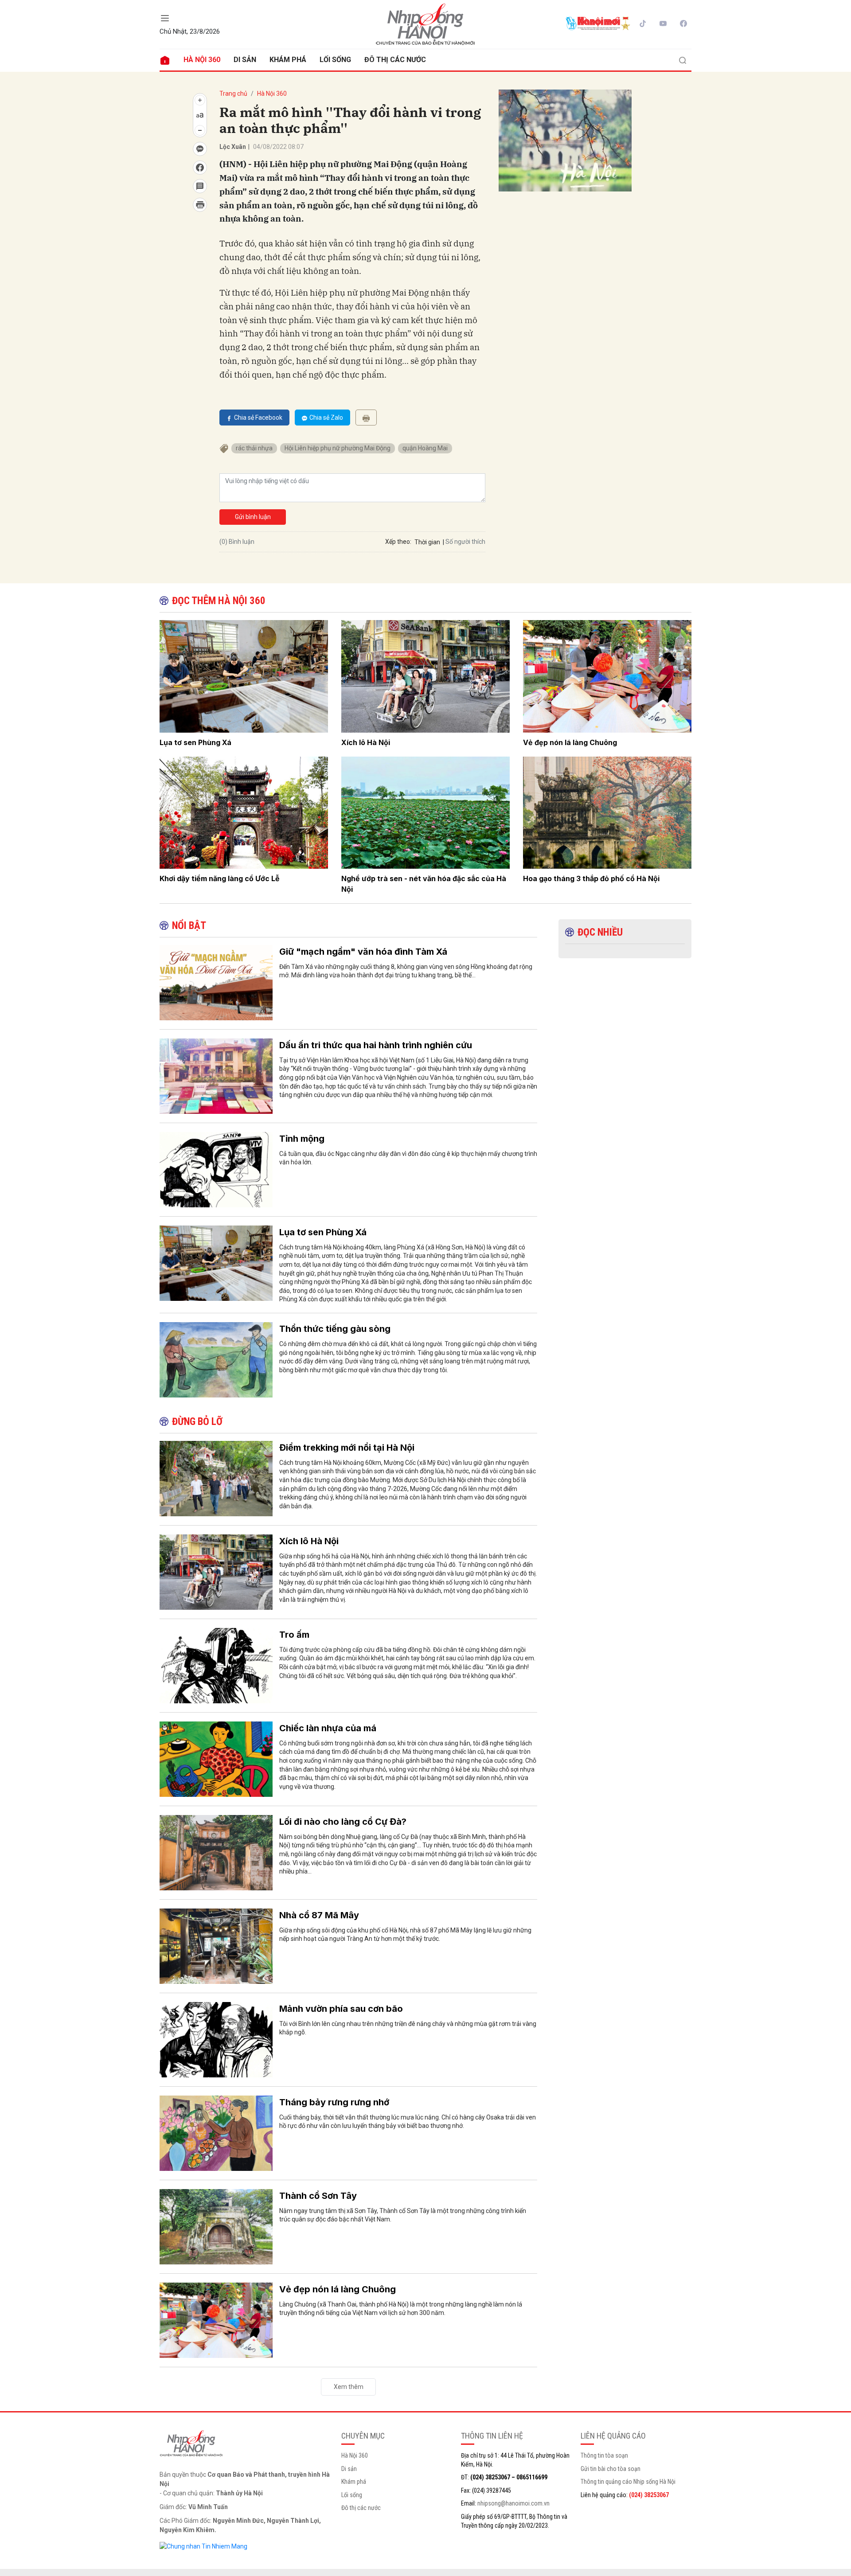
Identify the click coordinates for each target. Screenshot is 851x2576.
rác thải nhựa (254, 448)
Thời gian (427, 542)
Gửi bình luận (253, 517)
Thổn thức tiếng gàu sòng (335, 1329)
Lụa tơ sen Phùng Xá (195, 742)
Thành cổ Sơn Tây (318, 2196)
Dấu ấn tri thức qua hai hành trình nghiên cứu (376, 1045)
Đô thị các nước (395, 60)
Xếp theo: (398, 542)
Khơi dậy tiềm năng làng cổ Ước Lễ (220, 878)
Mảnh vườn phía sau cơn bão (341, 2009)
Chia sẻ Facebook (258, 418)
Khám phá (288, 60)
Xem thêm (349, 2387)
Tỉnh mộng (302, 1139)
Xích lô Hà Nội (366, 742)
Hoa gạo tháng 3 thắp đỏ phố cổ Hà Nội (591, 878)
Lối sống (335, 60)
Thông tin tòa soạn (604, 2455)
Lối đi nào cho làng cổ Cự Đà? (343, 1822)
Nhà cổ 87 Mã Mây (319, 1915)
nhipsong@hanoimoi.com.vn (513, 2503)
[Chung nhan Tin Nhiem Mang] (203, 2546)
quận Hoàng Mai (425, 448)
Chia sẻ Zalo (326, 418)
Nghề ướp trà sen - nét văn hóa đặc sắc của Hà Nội (424, 884)
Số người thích (465, 542)
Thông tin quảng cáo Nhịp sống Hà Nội (628, 2482)
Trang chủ (233, 94)
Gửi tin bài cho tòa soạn (611, 2469)
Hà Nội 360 (202, 60)
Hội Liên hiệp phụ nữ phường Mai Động (338, 448)
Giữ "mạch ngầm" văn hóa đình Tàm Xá (363, 952)
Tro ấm (294, 1635)
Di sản (245, 60)
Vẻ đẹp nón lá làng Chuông (570, 742)
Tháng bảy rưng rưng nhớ (334, 2102)
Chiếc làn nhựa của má (328, 1728)
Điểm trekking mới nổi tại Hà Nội (347, 1448)
